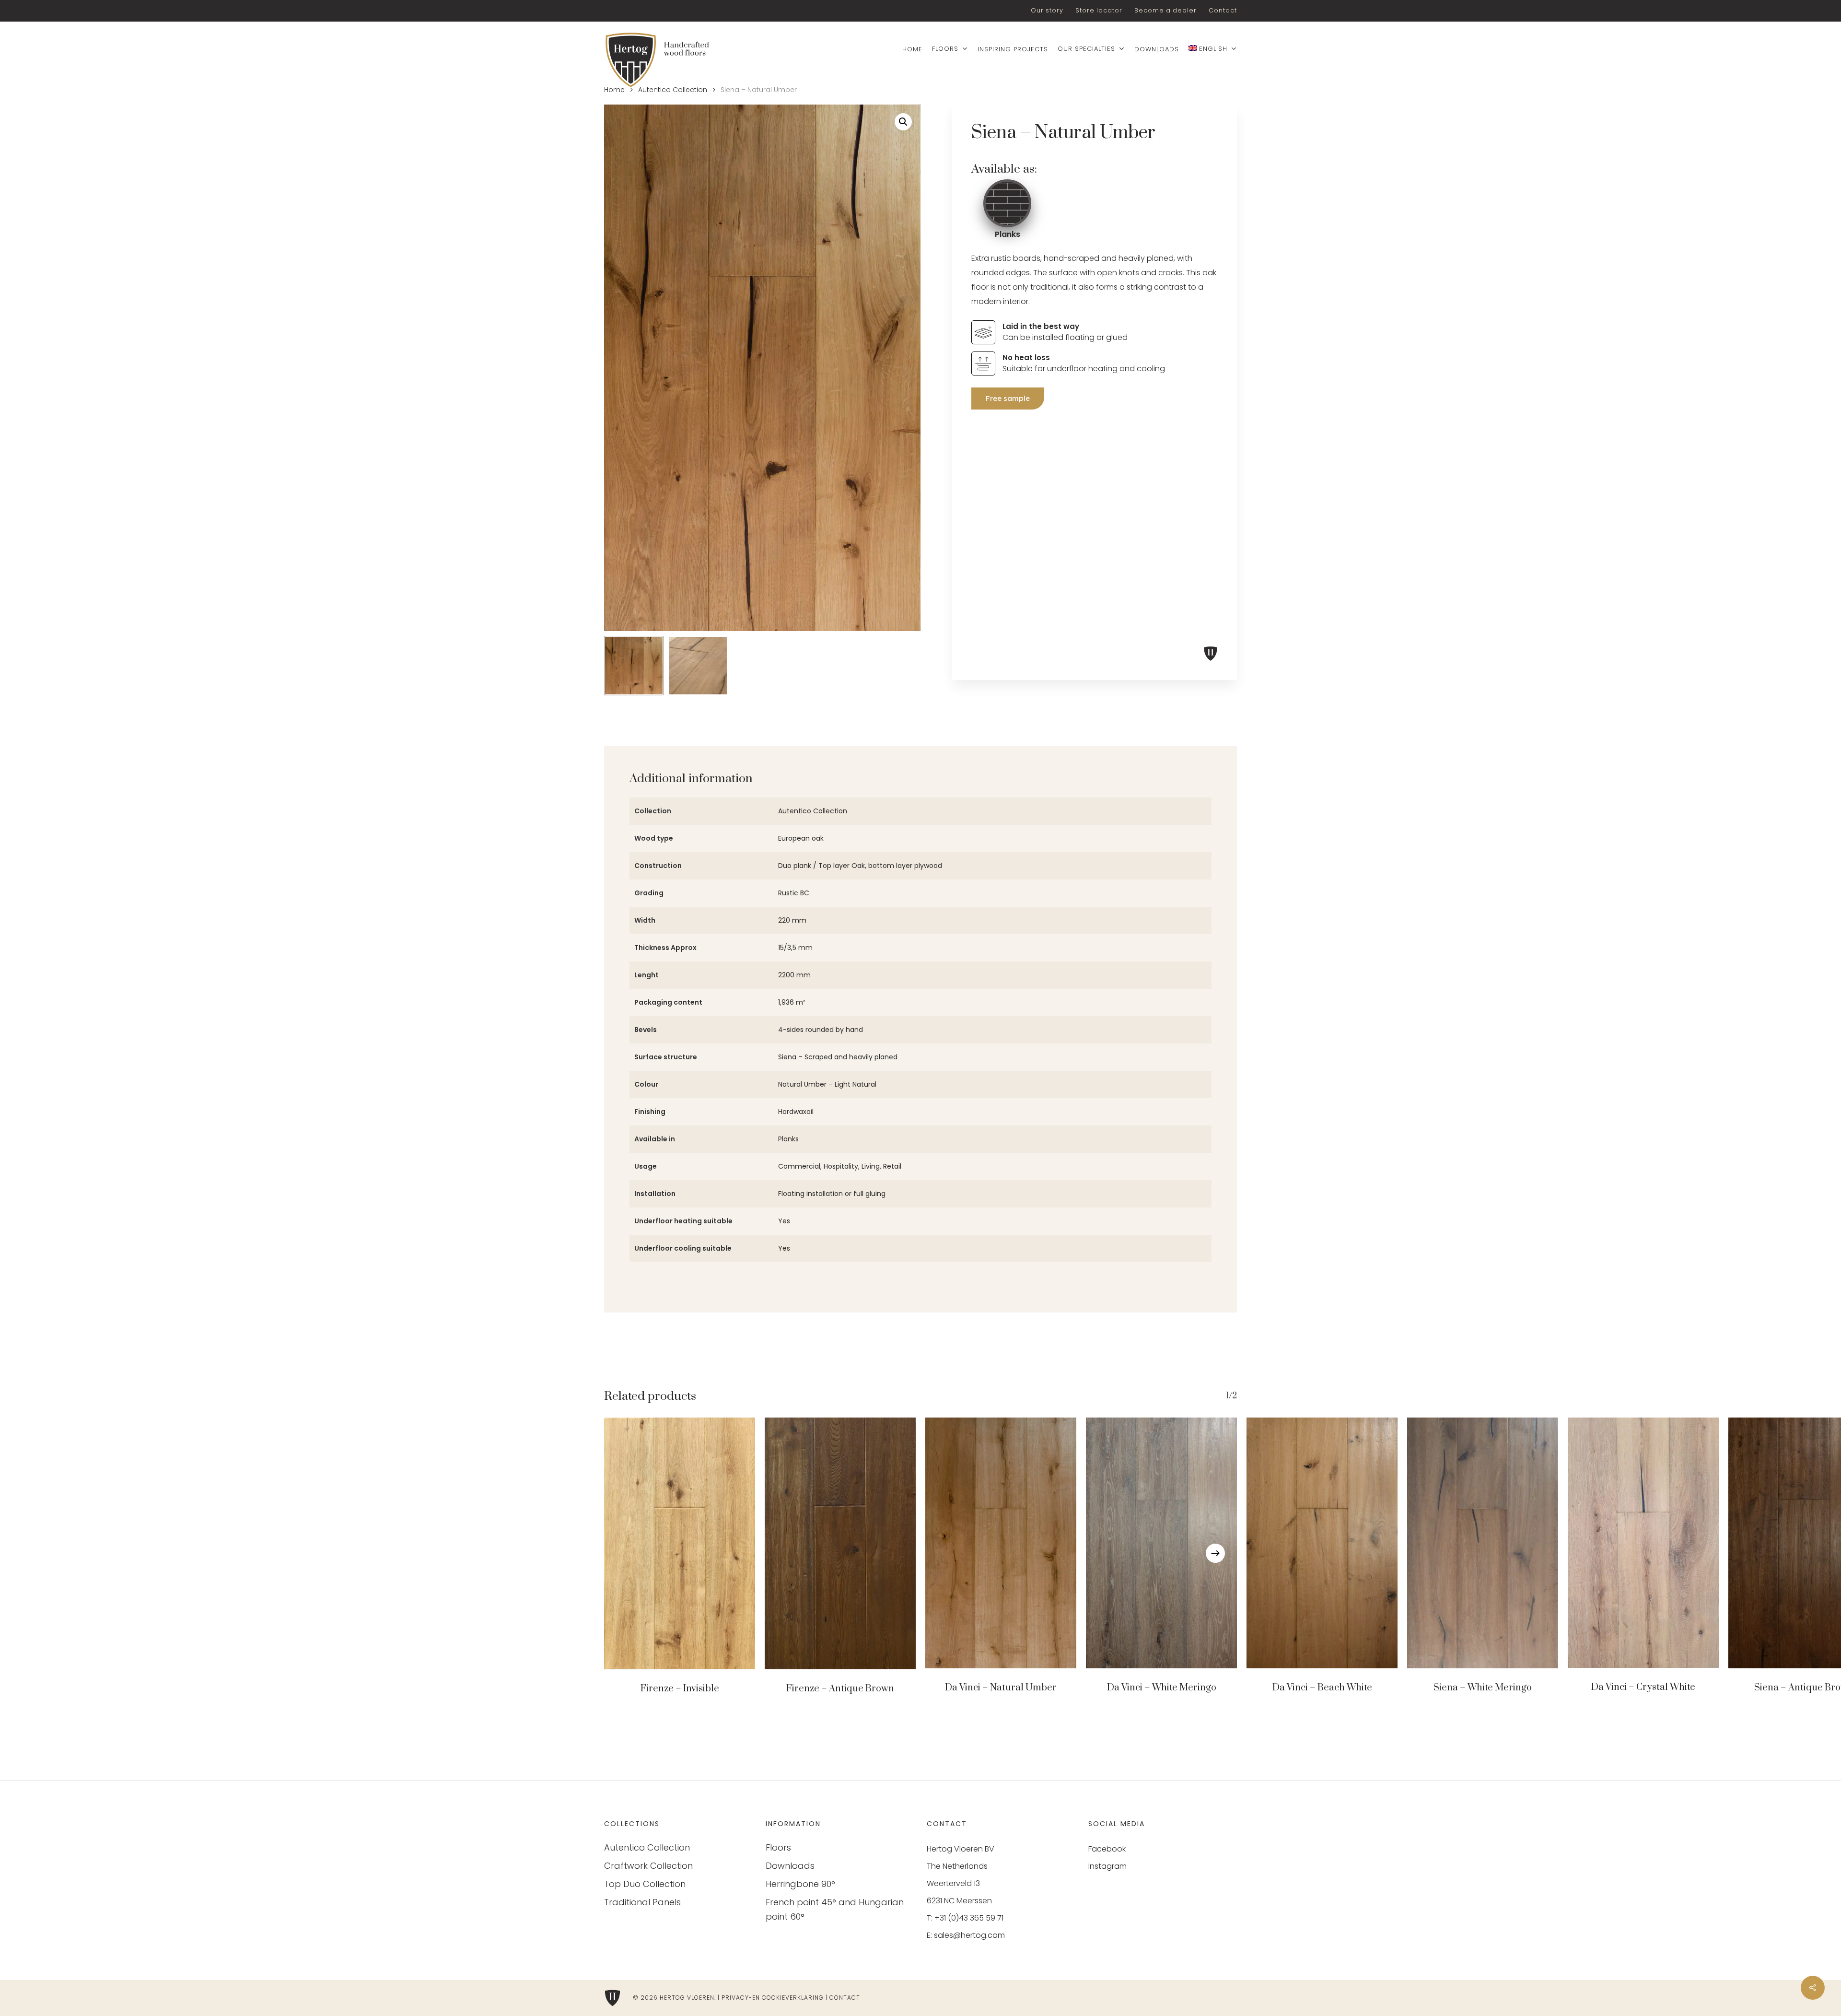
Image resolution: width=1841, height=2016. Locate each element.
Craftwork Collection (648, 1866)
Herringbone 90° (800, 1884)
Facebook (1107, 1849)
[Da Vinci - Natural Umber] (1001, 1543)
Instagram (1107, 1866)
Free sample (1008, 398)
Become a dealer (1165, 10)
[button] (903, 122)
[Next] (1215, 1553)
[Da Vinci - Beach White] (1322, 1543)
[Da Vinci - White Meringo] (1161, 1543)
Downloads (790, 1866)
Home (614, 90)
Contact (1223, 10)
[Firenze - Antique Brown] (840, 1543)
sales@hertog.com (969, 1935)
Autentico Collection (673, 90)
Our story (1047, 10)
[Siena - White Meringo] (1483, 1543)
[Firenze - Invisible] (680, 1543)
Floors (778, 1847)
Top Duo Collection (645, 1884)
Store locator (1099, 10)
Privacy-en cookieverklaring (773, 1998)
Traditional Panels (642, 1902)
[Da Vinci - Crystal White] (1643, 1543)
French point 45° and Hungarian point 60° (835, 1909)
